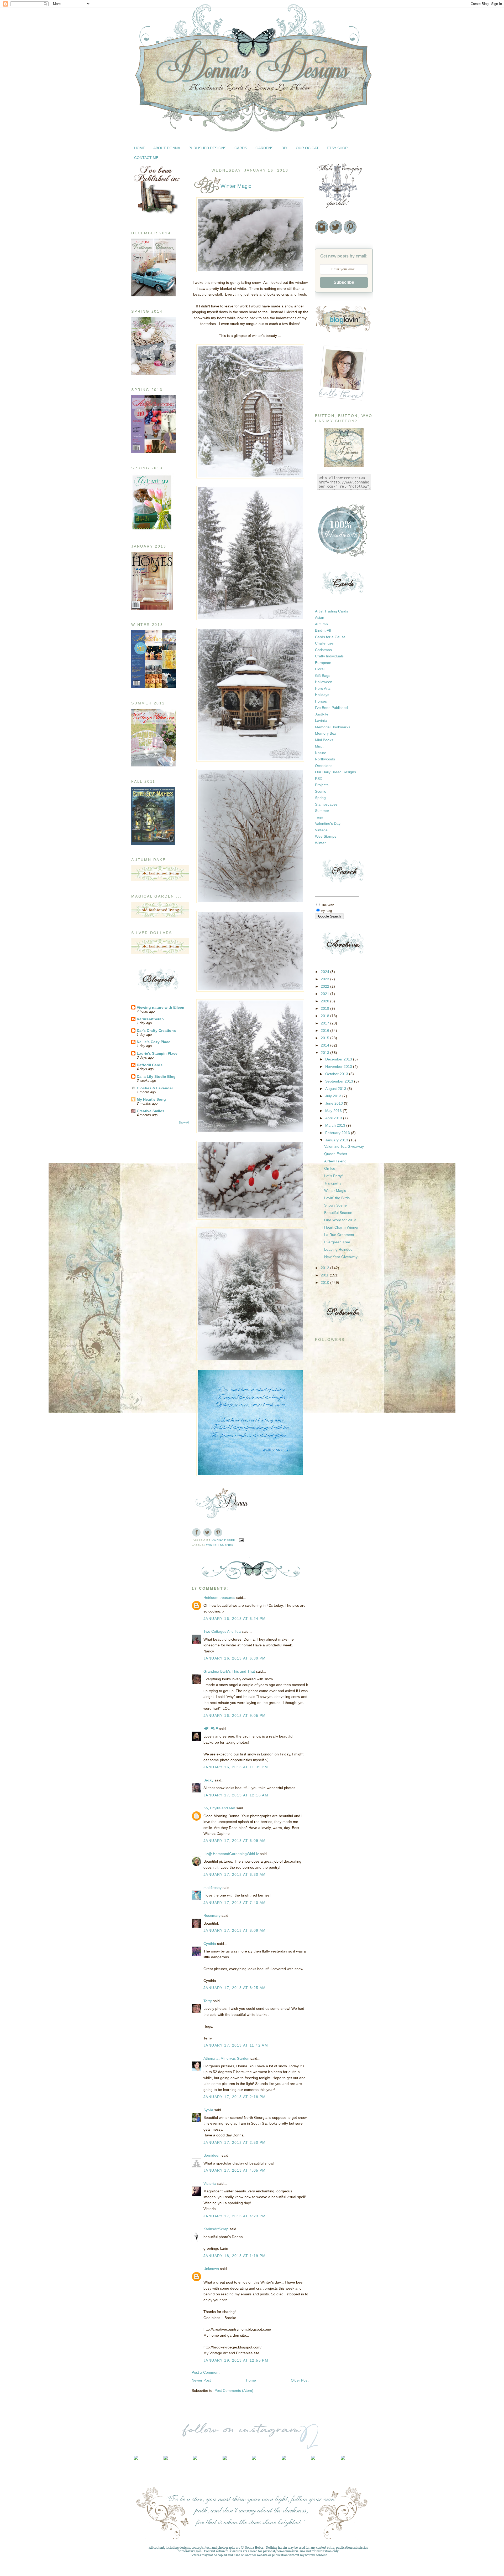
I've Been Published (331, 708)
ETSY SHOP (337, 148)
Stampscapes (326, 804)
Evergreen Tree (337, 1242)
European (323, 663)
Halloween (324, 682)
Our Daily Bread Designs (335, 772)
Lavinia (321, 720)
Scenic (321, 791)
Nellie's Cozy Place (154, 1042)
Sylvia (208, 2110)
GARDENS (264, 148)
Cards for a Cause (330, 637)
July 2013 (334, 1096)
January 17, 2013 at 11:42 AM (236, 2045)
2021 (325, 994)
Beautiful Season (338, 1213)
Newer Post (201, 2380)
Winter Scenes (220, 1545)
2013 (325, 1053)
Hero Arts (323, 688)
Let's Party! (334, 1176)
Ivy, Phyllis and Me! (219, 1808)
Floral (320, 669)
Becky (208, 1780)
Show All (184, 1122)
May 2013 (334, 1111)
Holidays (322, 695)
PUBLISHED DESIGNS (207, 148)
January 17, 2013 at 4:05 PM (235, 2170)
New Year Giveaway (341, 1257)
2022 (325, 986)
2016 (325, 1031)
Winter (320, 843)
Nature (321, 753)
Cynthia (210, 1944)
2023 (325, 979)
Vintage (321, 830)
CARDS (241, 148)
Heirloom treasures (219, 1598)
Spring (320, 798)
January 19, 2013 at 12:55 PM (236, 2360)
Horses (321, 701)
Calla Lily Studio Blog (156, 1076)
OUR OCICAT (307, 148)
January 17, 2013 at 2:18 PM (235, 2097)
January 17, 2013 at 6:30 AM (235, 1874)
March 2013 (336, 1125)
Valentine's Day (328, 823)
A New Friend (335, 1161)
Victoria (210, 2183)
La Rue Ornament (339, 1235)
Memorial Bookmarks (333, 727)
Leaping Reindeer (339, 1249)
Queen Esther (336, 1154)
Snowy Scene (335, 1205)
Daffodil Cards (150, 1065)
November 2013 (339, 1067)
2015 (325, 1038)
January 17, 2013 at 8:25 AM (235, 1988)
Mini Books (324, 740)
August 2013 (336, 1089)
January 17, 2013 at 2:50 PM (235, 2142)
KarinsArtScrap (150, 1019)
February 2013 (338, 1133)
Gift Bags (323, 676)
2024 (325, 972)
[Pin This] (218, 1532)
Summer (322, 811)
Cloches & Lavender (155, 1088)
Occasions (324, 766)
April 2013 (334, 1118)
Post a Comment (206, 2372)
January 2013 (337, 1140)
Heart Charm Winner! (342, 1227)
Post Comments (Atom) (234, 2390)
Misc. (319, 746)
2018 (325, 1016)
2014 (325, 1045)
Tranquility (333, 1183)
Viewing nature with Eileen (161, 1007)
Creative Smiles (151, 1111)
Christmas (323, 650)
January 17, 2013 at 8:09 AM (235, 1930)
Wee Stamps (326, 836)
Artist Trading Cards (332, 611)
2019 (325, 1008)
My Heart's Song (151, 1099)
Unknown (211, 2269)
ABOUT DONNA (167, 148)
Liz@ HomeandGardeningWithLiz (231, 1854)
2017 (325, 1023)
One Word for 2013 (340, 1220)
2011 (325, 1275)
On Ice (330, 1168)
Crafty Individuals (329, 656)
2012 (325, 1268)
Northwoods (325, 759)
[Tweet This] (207, 1532)
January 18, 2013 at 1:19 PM (235, 2256)
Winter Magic (335, 1191)
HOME (140, 148)
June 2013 (335, 1103)
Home (251, 2380)
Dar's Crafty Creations (156, 1031)
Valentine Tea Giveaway (344, 1146)
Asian (320, 617)
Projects (322, 785)
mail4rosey (212, 1888)
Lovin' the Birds (337, 1198)
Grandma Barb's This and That (229, 1671)
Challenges (324, 643)
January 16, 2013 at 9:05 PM (235, 1715)
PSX (319, 779)
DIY (284, 148)
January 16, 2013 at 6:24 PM (235, 1619)
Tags (319, 817)
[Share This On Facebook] (196, 1532)
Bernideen (212, 2155)
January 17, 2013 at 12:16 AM (236, 1795)
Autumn (321, 624)
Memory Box (325, 733)
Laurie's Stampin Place (157, 1053)
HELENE (211, 1729)
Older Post (300, 2380)
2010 (325, 1282)
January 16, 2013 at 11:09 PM (236, 1767)
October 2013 (337, 1074)
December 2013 (339, 1059)
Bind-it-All (323, 630)
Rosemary (212, 1915)
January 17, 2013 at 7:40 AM (235, 1903)
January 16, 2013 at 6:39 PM (235, 1658)
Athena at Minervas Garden (226, 2058)
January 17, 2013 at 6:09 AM (235, 1841)
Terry (208, 2001)
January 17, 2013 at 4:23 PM (235, 2216)
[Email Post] (241, 1540)
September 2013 (340, 1081)
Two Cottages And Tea (222, 1631)
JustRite (322, 714)
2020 (325, 1001)
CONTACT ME (146, 158)
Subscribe (344, 282)
